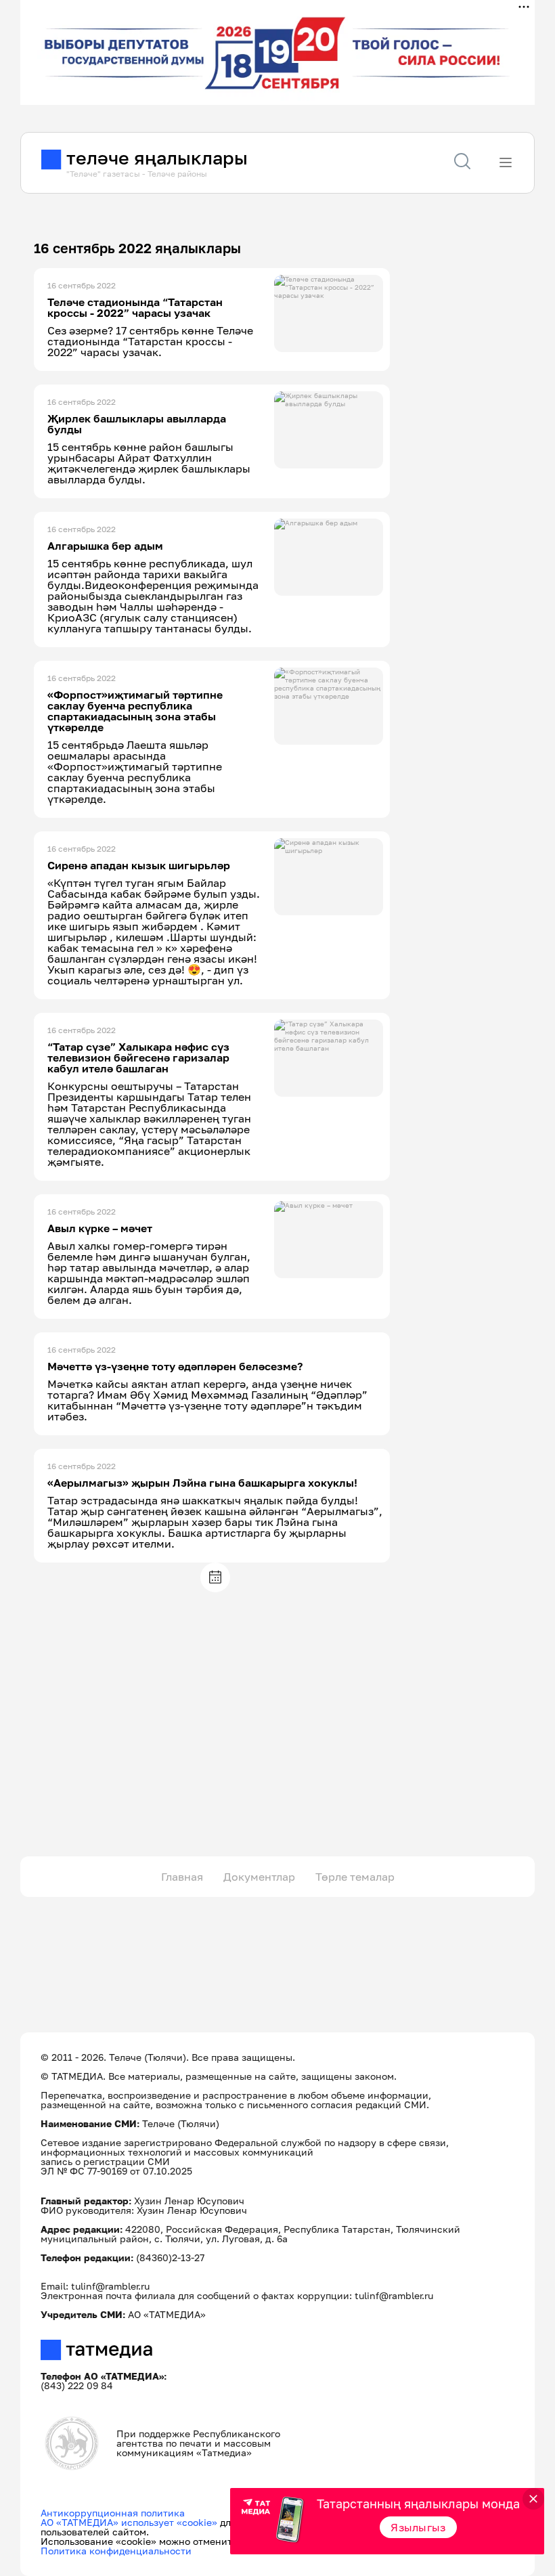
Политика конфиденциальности (116, 2551)
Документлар (259, 1877)
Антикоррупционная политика (113, 2513)
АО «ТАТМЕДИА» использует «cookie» (129, 2522)
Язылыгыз (418, 2527)
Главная (182, 1877)
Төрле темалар (355, 1877)
